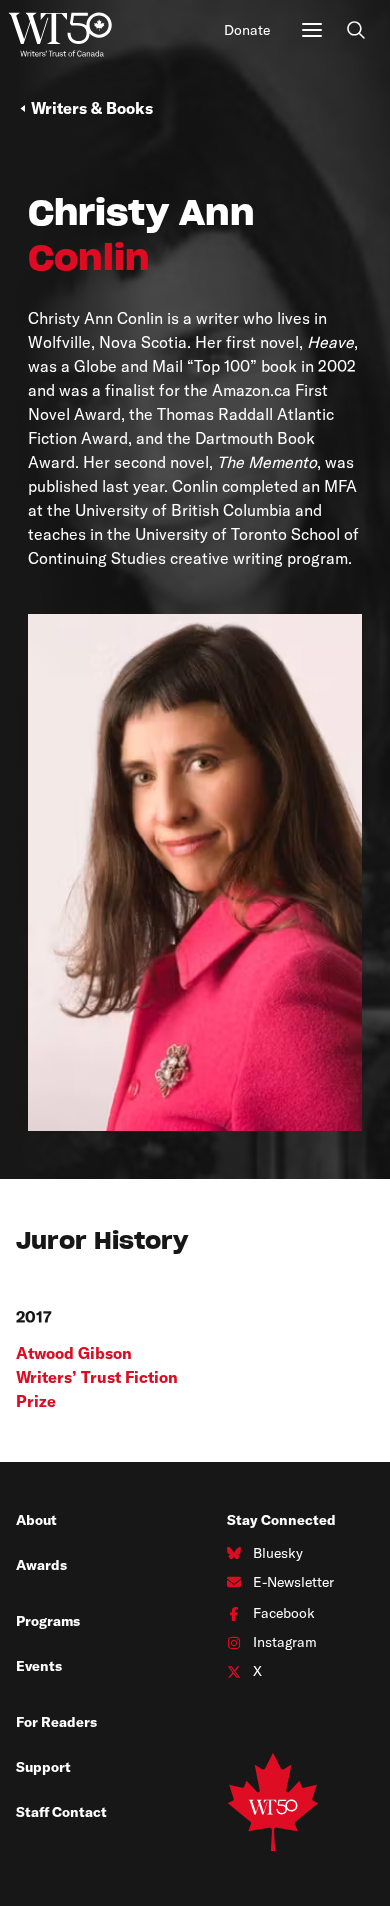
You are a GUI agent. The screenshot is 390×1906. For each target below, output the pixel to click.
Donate (247, 30)
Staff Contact (61, 1812)
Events (39, 1666)
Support (43, 1767)
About (36, 1520)
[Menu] (312, 30)
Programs (48, 1621)
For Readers (56, 1722)
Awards (41, 1565)
